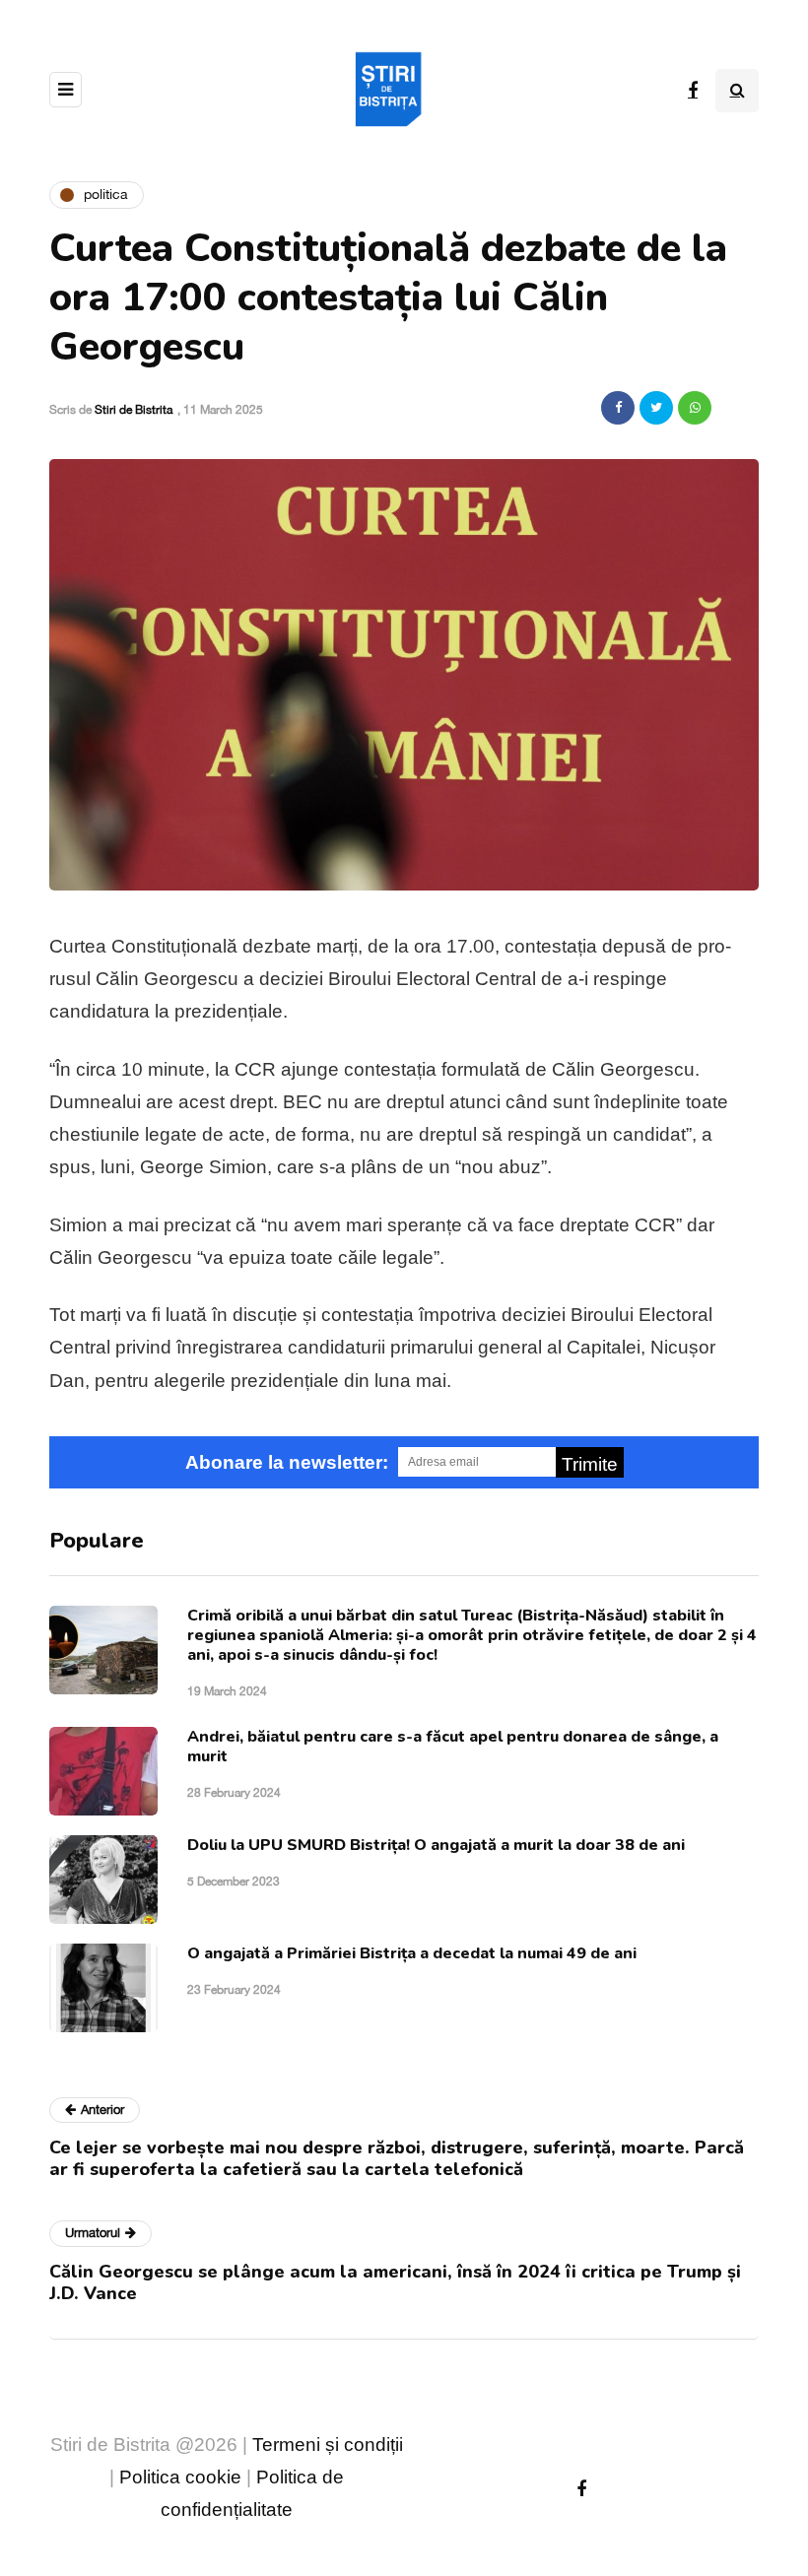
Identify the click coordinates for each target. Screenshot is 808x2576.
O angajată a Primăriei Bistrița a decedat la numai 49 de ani (412, 1953)
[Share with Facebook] (618, 408)
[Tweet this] (656, 408)
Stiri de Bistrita (134, 410)
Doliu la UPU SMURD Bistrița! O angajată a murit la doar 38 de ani (436, 1845)
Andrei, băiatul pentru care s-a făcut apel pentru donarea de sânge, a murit (453, 1747)
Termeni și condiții (328, 2444)
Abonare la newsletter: (287, 1462)
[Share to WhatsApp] (695, 408)
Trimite (590, 1464)
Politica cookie (180, 2477)
